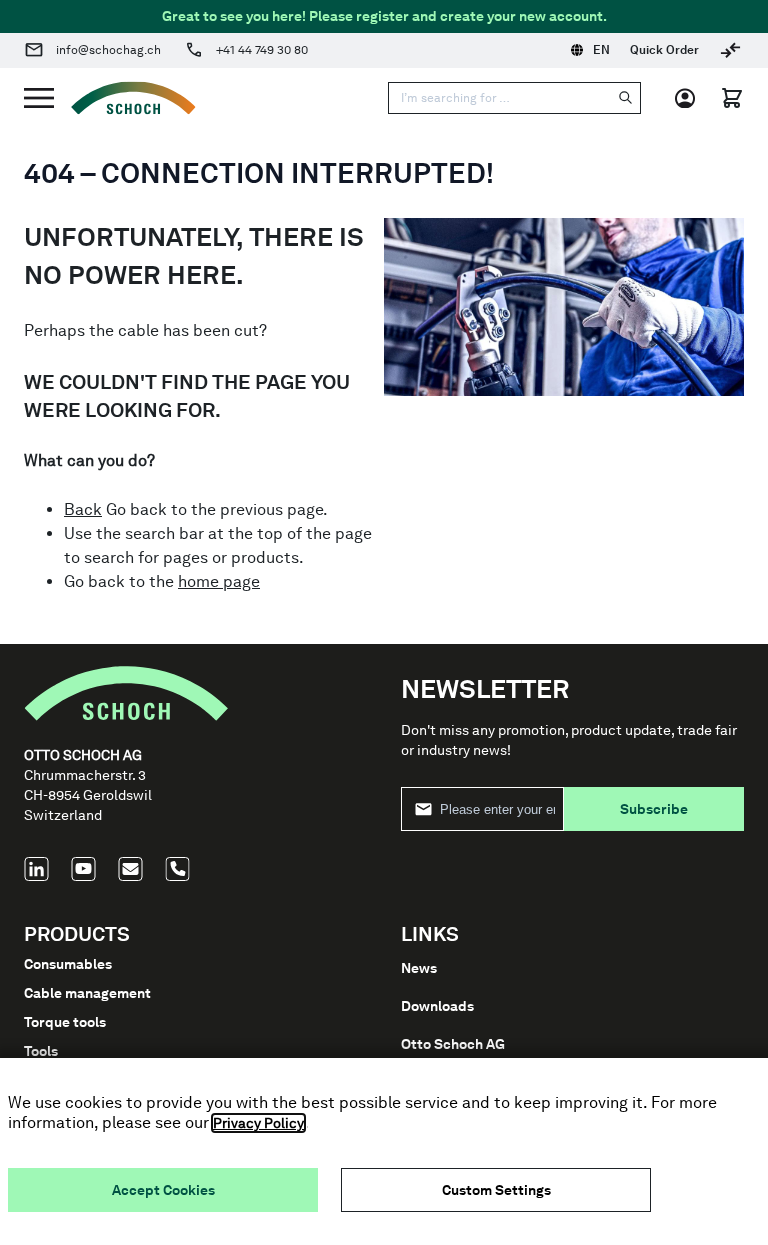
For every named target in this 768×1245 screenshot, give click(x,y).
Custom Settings (496, 1190)
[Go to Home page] (125, 98)
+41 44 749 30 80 (262, 50)
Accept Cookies (163, 1190)
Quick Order (664, 50)
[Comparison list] (730, 50)
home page (219, 581)
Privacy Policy (258, 1123)
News (419, 968)
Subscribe (654, 809)
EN (601, 50)
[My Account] (691, 98)
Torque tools (65, 1022)
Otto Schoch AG (453, 1044)
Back (83, 509)
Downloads (437, 1006)
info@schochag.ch (108, 50)
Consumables (68, 964)
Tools (41, 1051)
